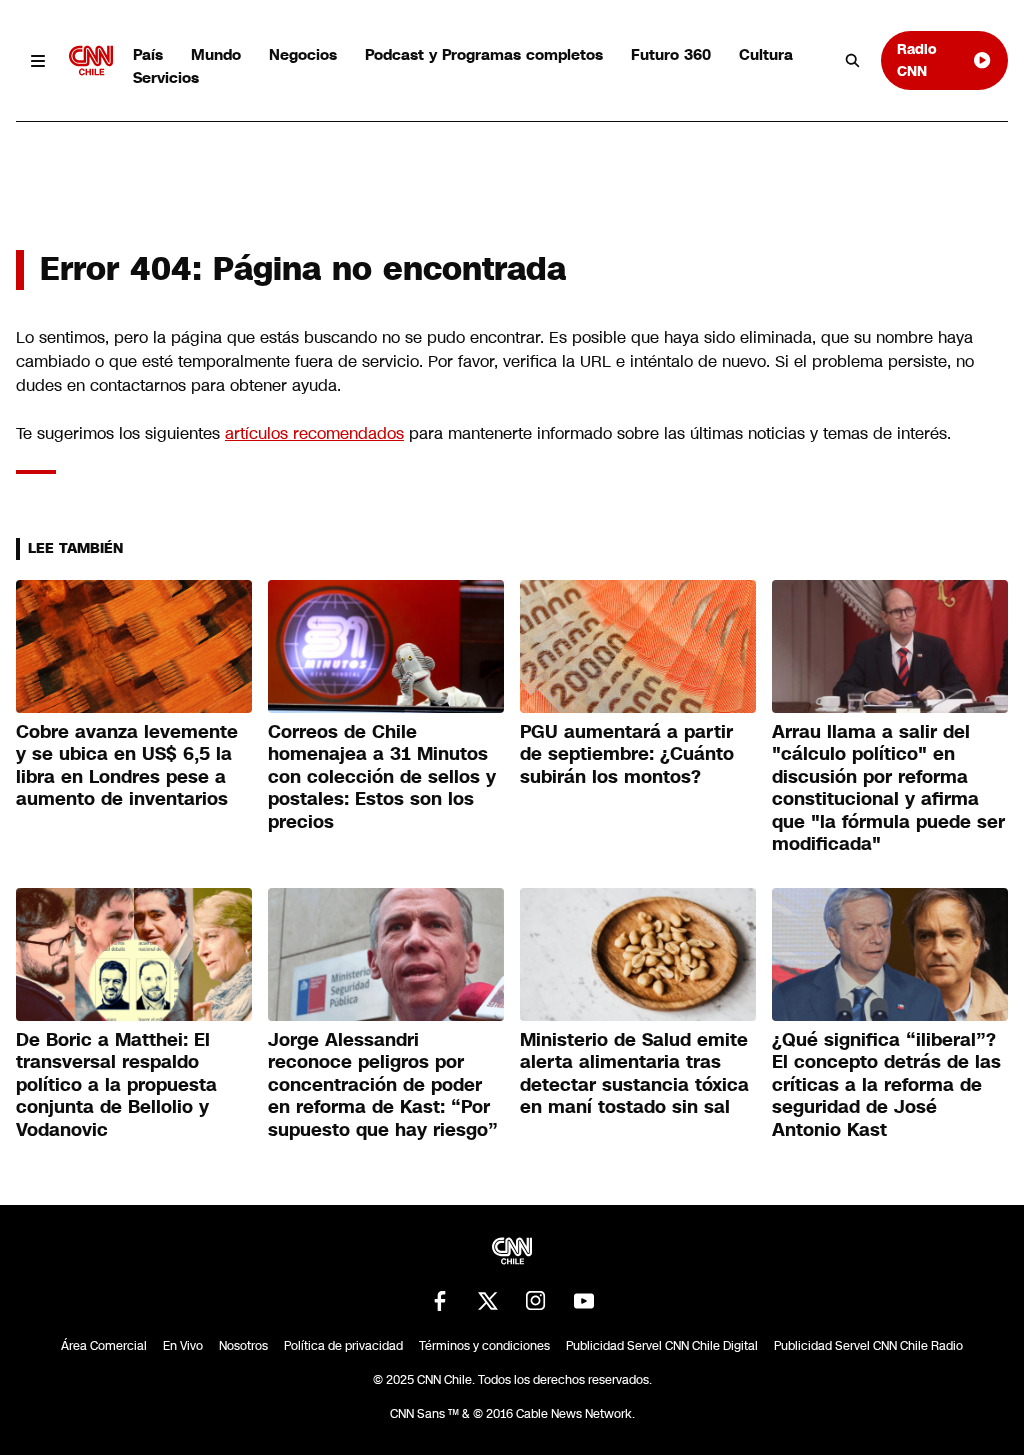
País (148, 54)
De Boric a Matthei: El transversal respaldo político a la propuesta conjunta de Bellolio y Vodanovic (116, 1085)
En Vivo (183, 1346)
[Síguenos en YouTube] (584, 1301)
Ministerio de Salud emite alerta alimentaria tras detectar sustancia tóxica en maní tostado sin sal (634, 1074)
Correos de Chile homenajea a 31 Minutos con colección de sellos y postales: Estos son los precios (382, 777)
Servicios (166, 77)
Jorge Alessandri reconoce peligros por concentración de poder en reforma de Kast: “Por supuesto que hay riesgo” (383, 1085)
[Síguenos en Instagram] (536, 1301)
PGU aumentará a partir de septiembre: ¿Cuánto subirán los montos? (627, 754)
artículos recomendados (314, 433)
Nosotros (243, 1346)
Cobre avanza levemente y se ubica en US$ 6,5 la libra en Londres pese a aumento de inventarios (127, 766)
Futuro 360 (671, 54)
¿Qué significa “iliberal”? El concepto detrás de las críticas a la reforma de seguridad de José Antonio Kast (886, 1085)
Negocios (303, 54)
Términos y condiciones (484, 1346)
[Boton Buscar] (853, 61)
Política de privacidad (343, 1346)
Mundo (216, 54)
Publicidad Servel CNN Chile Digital (662, 1346)
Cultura (766, 54)
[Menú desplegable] (38, 60)
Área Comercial (104, 1346)
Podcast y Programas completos (484, 54)
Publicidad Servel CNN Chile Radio (868, 1346)
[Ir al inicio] (91, 60)
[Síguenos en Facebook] (440, 1301)
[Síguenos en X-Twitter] (488, 1301)
